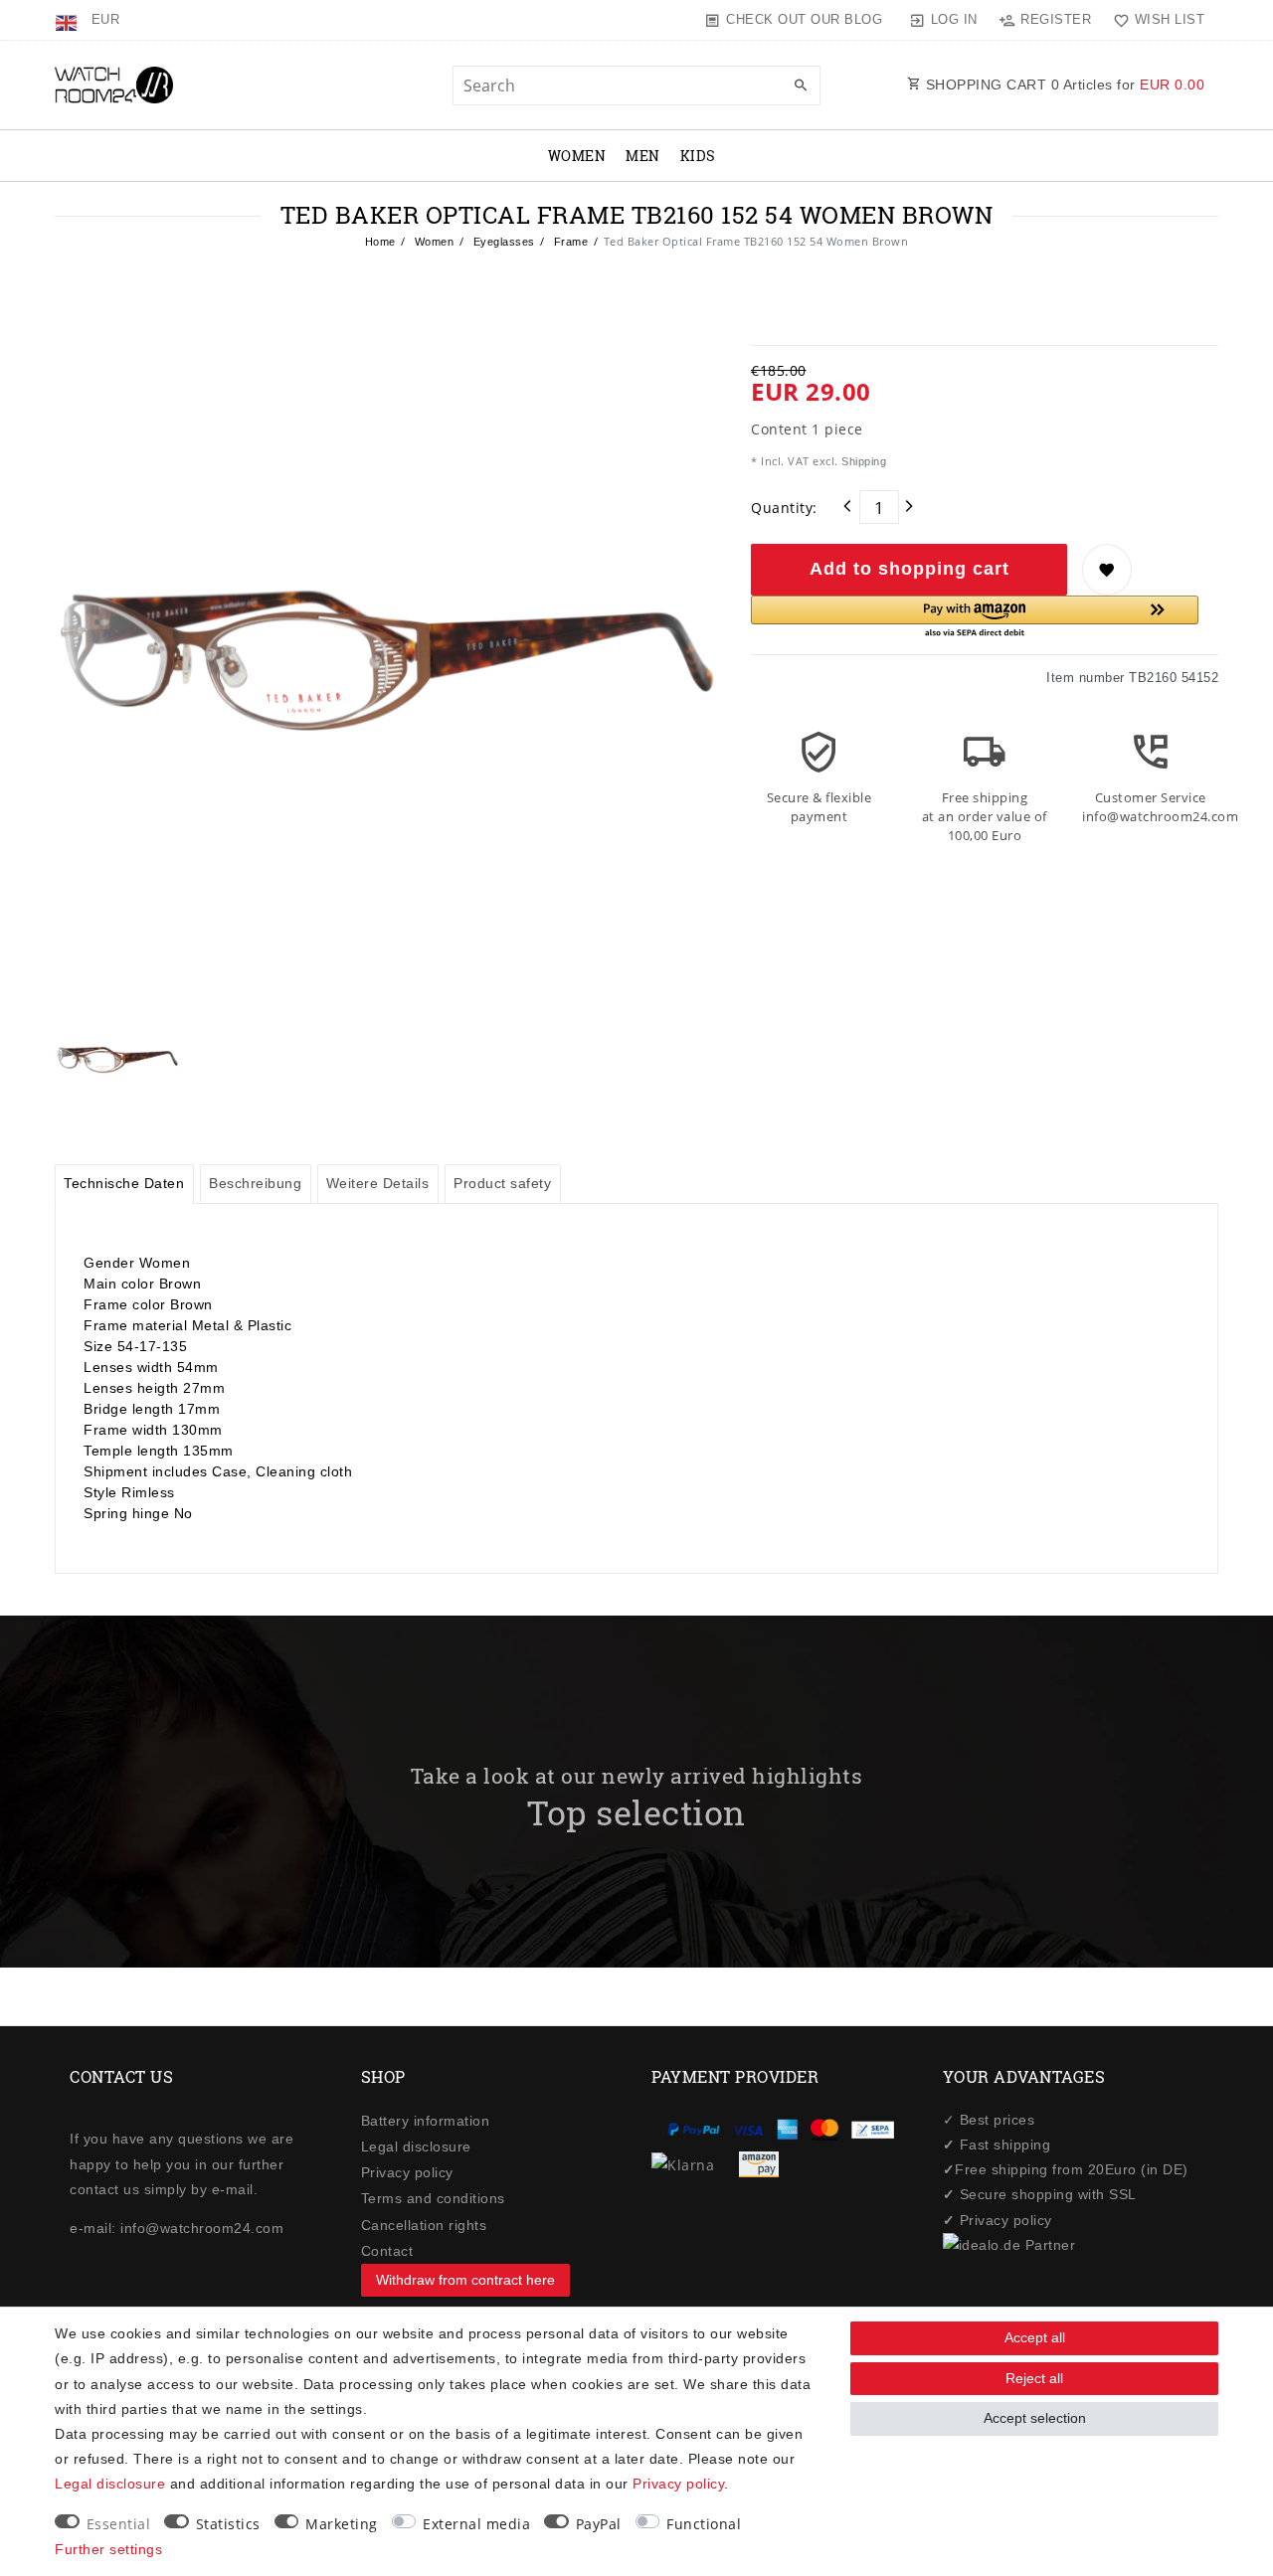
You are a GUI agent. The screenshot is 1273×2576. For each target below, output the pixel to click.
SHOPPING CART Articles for (1063, 85)
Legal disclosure (416, 2147)
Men (643, 156)
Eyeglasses (502, 242)
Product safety (502, 1183)
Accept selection (1035, 2418)
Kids (698, 156)
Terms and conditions (433, 2198)
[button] (975, 618)
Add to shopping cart (909, 569)
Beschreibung (255, 1183)
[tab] (124, 1184)
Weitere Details (378, 1183)
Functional (704, 2524)
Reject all (1034, 2378)
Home (380, 242)
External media (476, 2524)
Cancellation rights (424, 2225)
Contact (387, 2251)
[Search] (801, 86)
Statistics (228, 2524)
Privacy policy (407, 2172)
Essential (119, 2524)
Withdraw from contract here (465, 2280)
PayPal (599, 2524)
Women (577, 156)
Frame (569, 242)
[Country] (68, 20)
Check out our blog (804, 19)
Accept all (1035, 2337)
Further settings (108, 2549)
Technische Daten (124, 1183)
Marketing (342, 2524)
